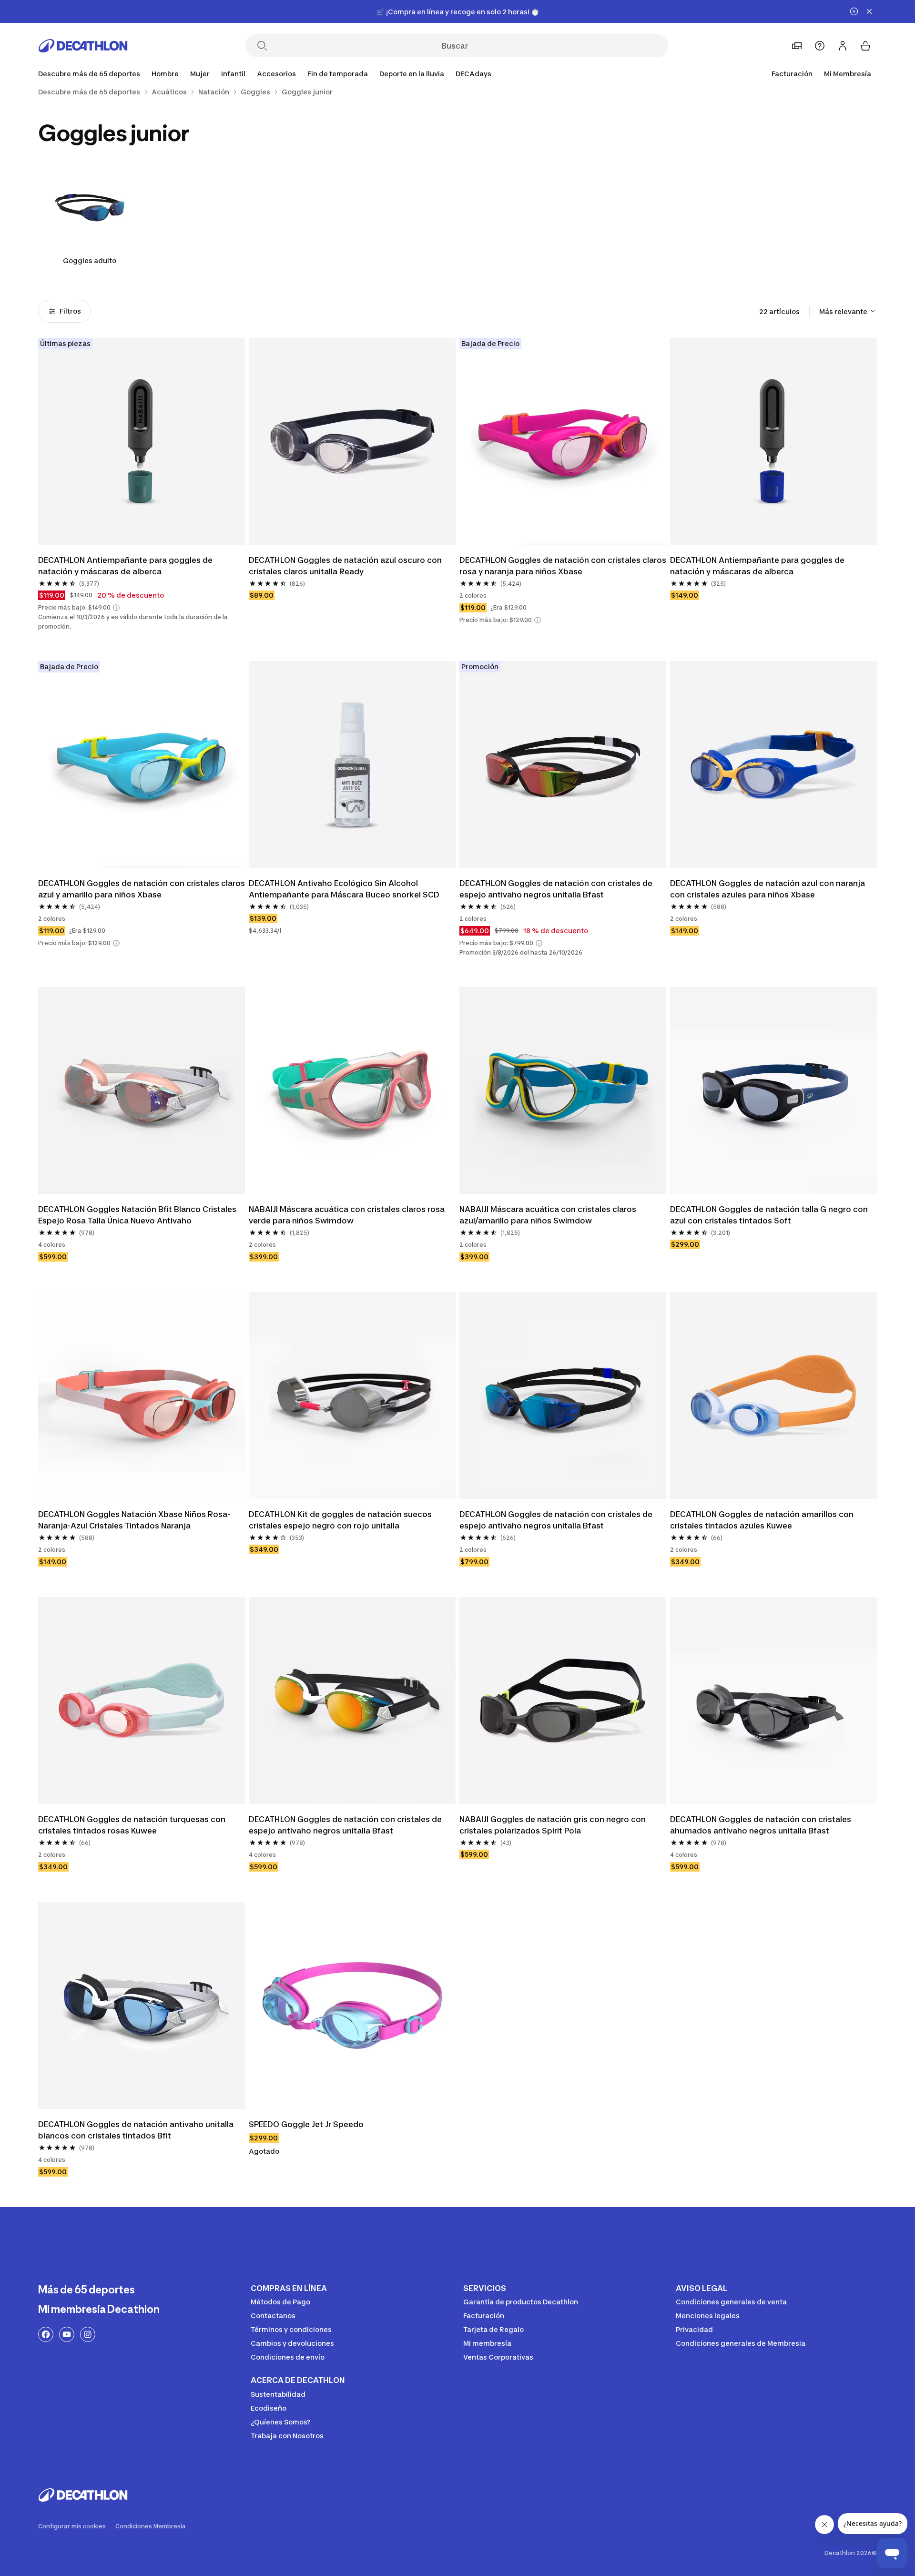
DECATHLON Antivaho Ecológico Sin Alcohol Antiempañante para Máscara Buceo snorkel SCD (344, 889)
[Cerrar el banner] (869, 11)
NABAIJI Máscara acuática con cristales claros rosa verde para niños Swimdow (348, 1215)
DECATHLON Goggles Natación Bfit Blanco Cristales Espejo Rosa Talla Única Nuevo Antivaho (138, 1215)
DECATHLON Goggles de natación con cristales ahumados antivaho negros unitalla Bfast (762, 1825)
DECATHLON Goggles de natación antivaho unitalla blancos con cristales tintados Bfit (137, 2130)
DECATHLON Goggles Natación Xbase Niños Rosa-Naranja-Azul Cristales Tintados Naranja (134, 1520)
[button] (116, 608)
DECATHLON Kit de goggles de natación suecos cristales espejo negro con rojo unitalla (341, 1520)
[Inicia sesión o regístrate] (843, 46)
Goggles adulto (90, 260)
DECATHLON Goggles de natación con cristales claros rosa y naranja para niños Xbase (563, 566)
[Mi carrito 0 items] (865, 46)
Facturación (792, 74)
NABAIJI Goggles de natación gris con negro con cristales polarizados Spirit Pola (554, 1825)
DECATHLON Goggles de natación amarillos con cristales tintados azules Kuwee (763, 1520)
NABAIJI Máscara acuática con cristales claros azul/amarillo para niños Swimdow (549, 1215)
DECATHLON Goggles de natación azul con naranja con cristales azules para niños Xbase (768, 889)
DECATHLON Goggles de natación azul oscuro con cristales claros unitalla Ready (346, 566)
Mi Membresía (848, 74)
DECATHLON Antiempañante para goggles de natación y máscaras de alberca (126, 566)
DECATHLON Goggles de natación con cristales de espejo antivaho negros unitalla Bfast (557, 889)
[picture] (142, 441)
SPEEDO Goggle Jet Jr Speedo (306, 2124)
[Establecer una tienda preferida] (797, 46)
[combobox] (848, 311)
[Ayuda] (820, 46)
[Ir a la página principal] (83, 46)
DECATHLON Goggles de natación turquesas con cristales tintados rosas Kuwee (133, 1825)
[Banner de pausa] (854, 11)
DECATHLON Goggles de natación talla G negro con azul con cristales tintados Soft (770, 1215)
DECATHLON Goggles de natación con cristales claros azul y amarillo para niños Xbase (142, 889)
